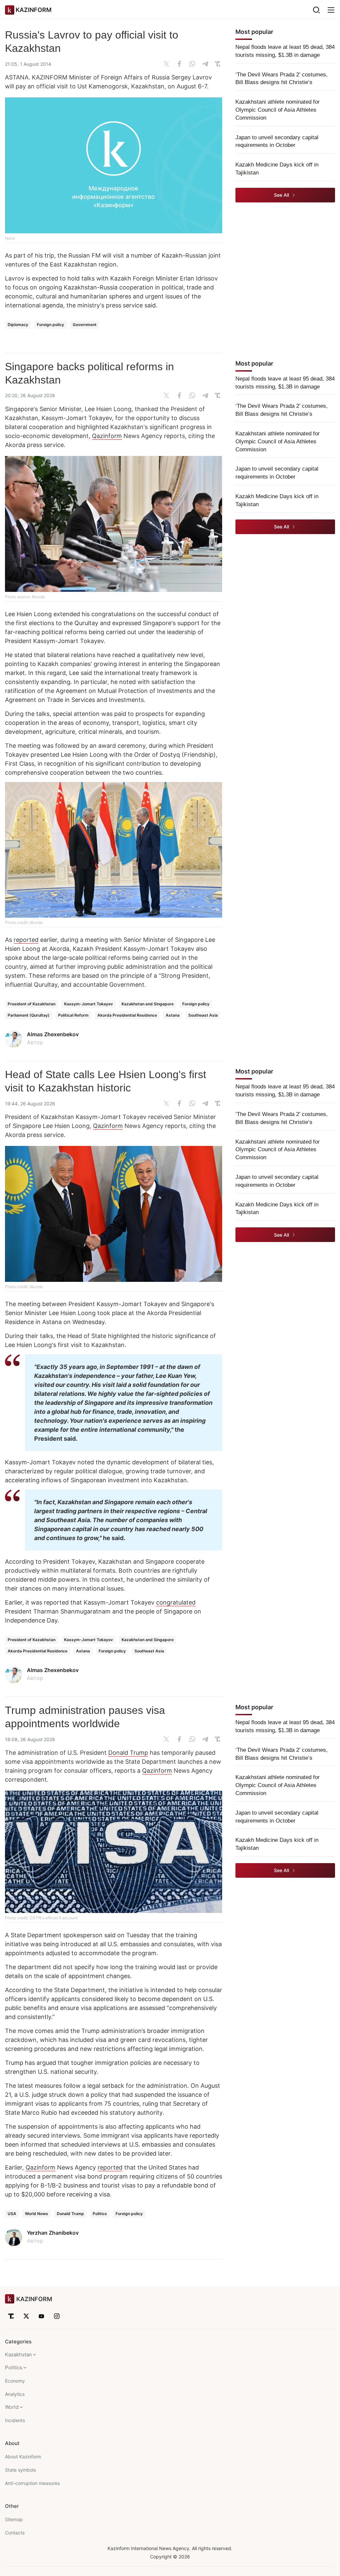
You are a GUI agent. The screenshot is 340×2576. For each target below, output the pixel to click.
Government (85, 325)
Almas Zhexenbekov (53, 1034)
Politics (100, 2214)
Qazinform (107, 436)
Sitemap (14, 2519)
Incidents (15, 2420)
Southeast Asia (203, 1015)
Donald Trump (128, 1753)
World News (37, 2214)
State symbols (20, 2470)
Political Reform (73, 1015)
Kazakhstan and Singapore (148, 1004)
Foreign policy (50, 325)
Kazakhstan (18, 2354)
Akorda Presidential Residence (127, 1015)
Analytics (15, 2394)
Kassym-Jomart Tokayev (88, 1004)
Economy (15, 2381)
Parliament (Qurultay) (29, 1015)
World (12, 2407)
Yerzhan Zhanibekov (53, 2233)
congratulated (176, 1602)
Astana (173, 1015)
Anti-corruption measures (32, 2483)
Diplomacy (18, 325)
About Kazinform (23, 2457)
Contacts (15, 2533)
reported (26, 940)
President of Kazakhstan (32, 1004)
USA (12, 2214)
